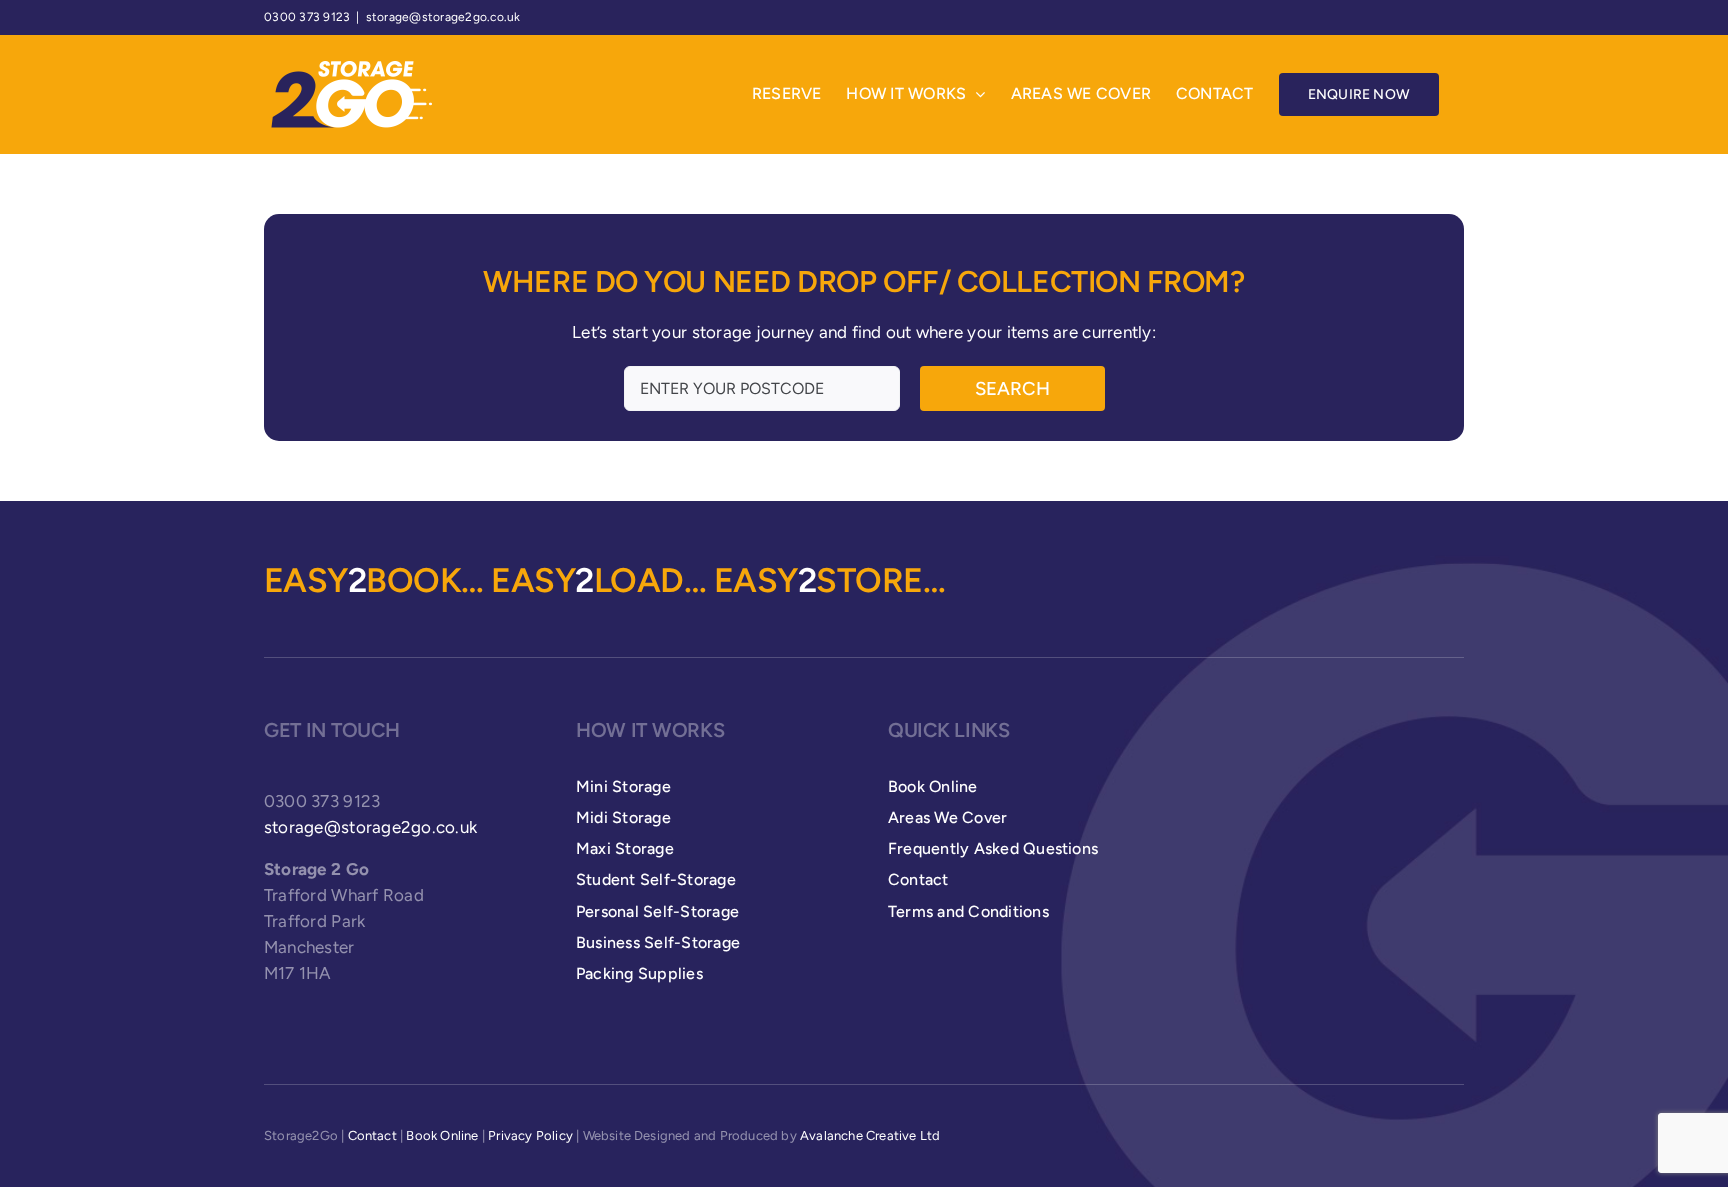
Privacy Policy (530, 1135)
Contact (372, 1135)
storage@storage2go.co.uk (443, 17)
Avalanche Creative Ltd (870, 1135)
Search (1012, 388)
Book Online (442, 1135)
